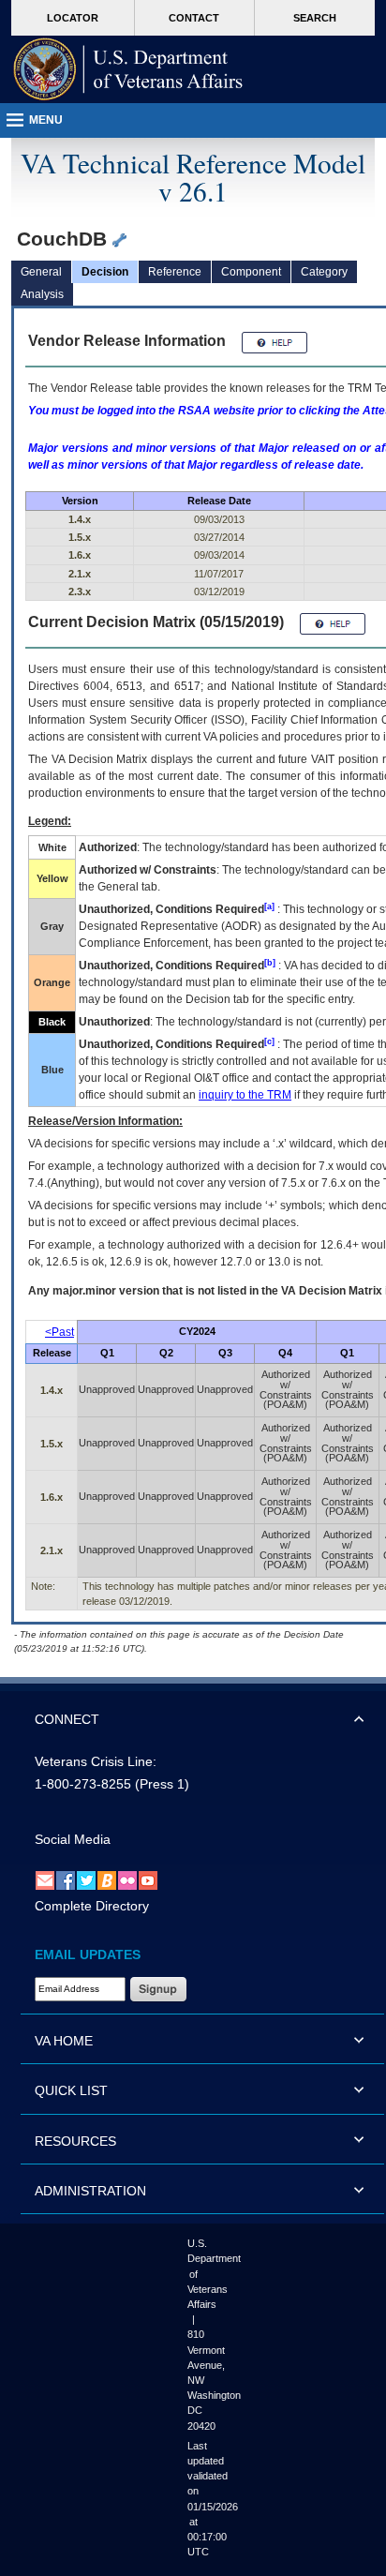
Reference (175, 272)
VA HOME (64, 2041)
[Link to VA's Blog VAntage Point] (107, 1880)
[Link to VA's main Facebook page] (66, 1880)
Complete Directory (92, 1906)
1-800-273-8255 (83, 1784)
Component (251, 272)
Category (324, 272)
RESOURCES (75, 2141)
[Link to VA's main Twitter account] (86, 1880)
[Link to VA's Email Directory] (45, 1880)
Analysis (42, 294)
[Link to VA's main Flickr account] (127, 1880)
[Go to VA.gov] (128, 69)
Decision (105, 272)
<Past (59, 1332)
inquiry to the (245, 1095)
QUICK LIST (71, 2090)
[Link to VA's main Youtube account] (148, 1880)
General (41, 272)
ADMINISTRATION (90, 2191)
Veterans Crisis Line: (96, 1761)
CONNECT (67, 1719)
